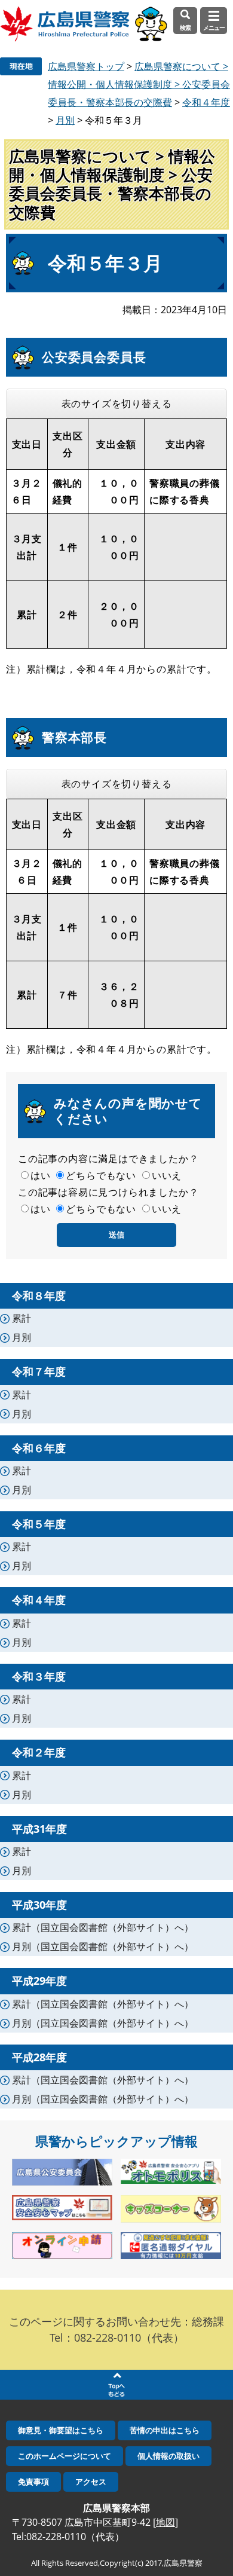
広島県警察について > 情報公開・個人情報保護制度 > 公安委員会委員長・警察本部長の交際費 (139, 84)
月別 (65, 120)
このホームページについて (65, 2456)
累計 (22, 1318)
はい (41, 1175)
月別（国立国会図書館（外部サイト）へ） (103, 1946)
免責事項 (33, 2482)
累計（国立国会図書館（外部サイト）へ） (103, 1927)
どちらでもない (101, 1175)
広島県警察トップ (86, 66)
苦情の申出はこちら (165, 2430)
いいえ (167, 1175)
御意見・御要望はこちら (61, 2430)
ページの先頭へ (116, 2385)
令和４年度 (206, 102)
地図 (165, 2522)
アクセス (91, 2482)
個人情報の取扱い (168, 2456)
